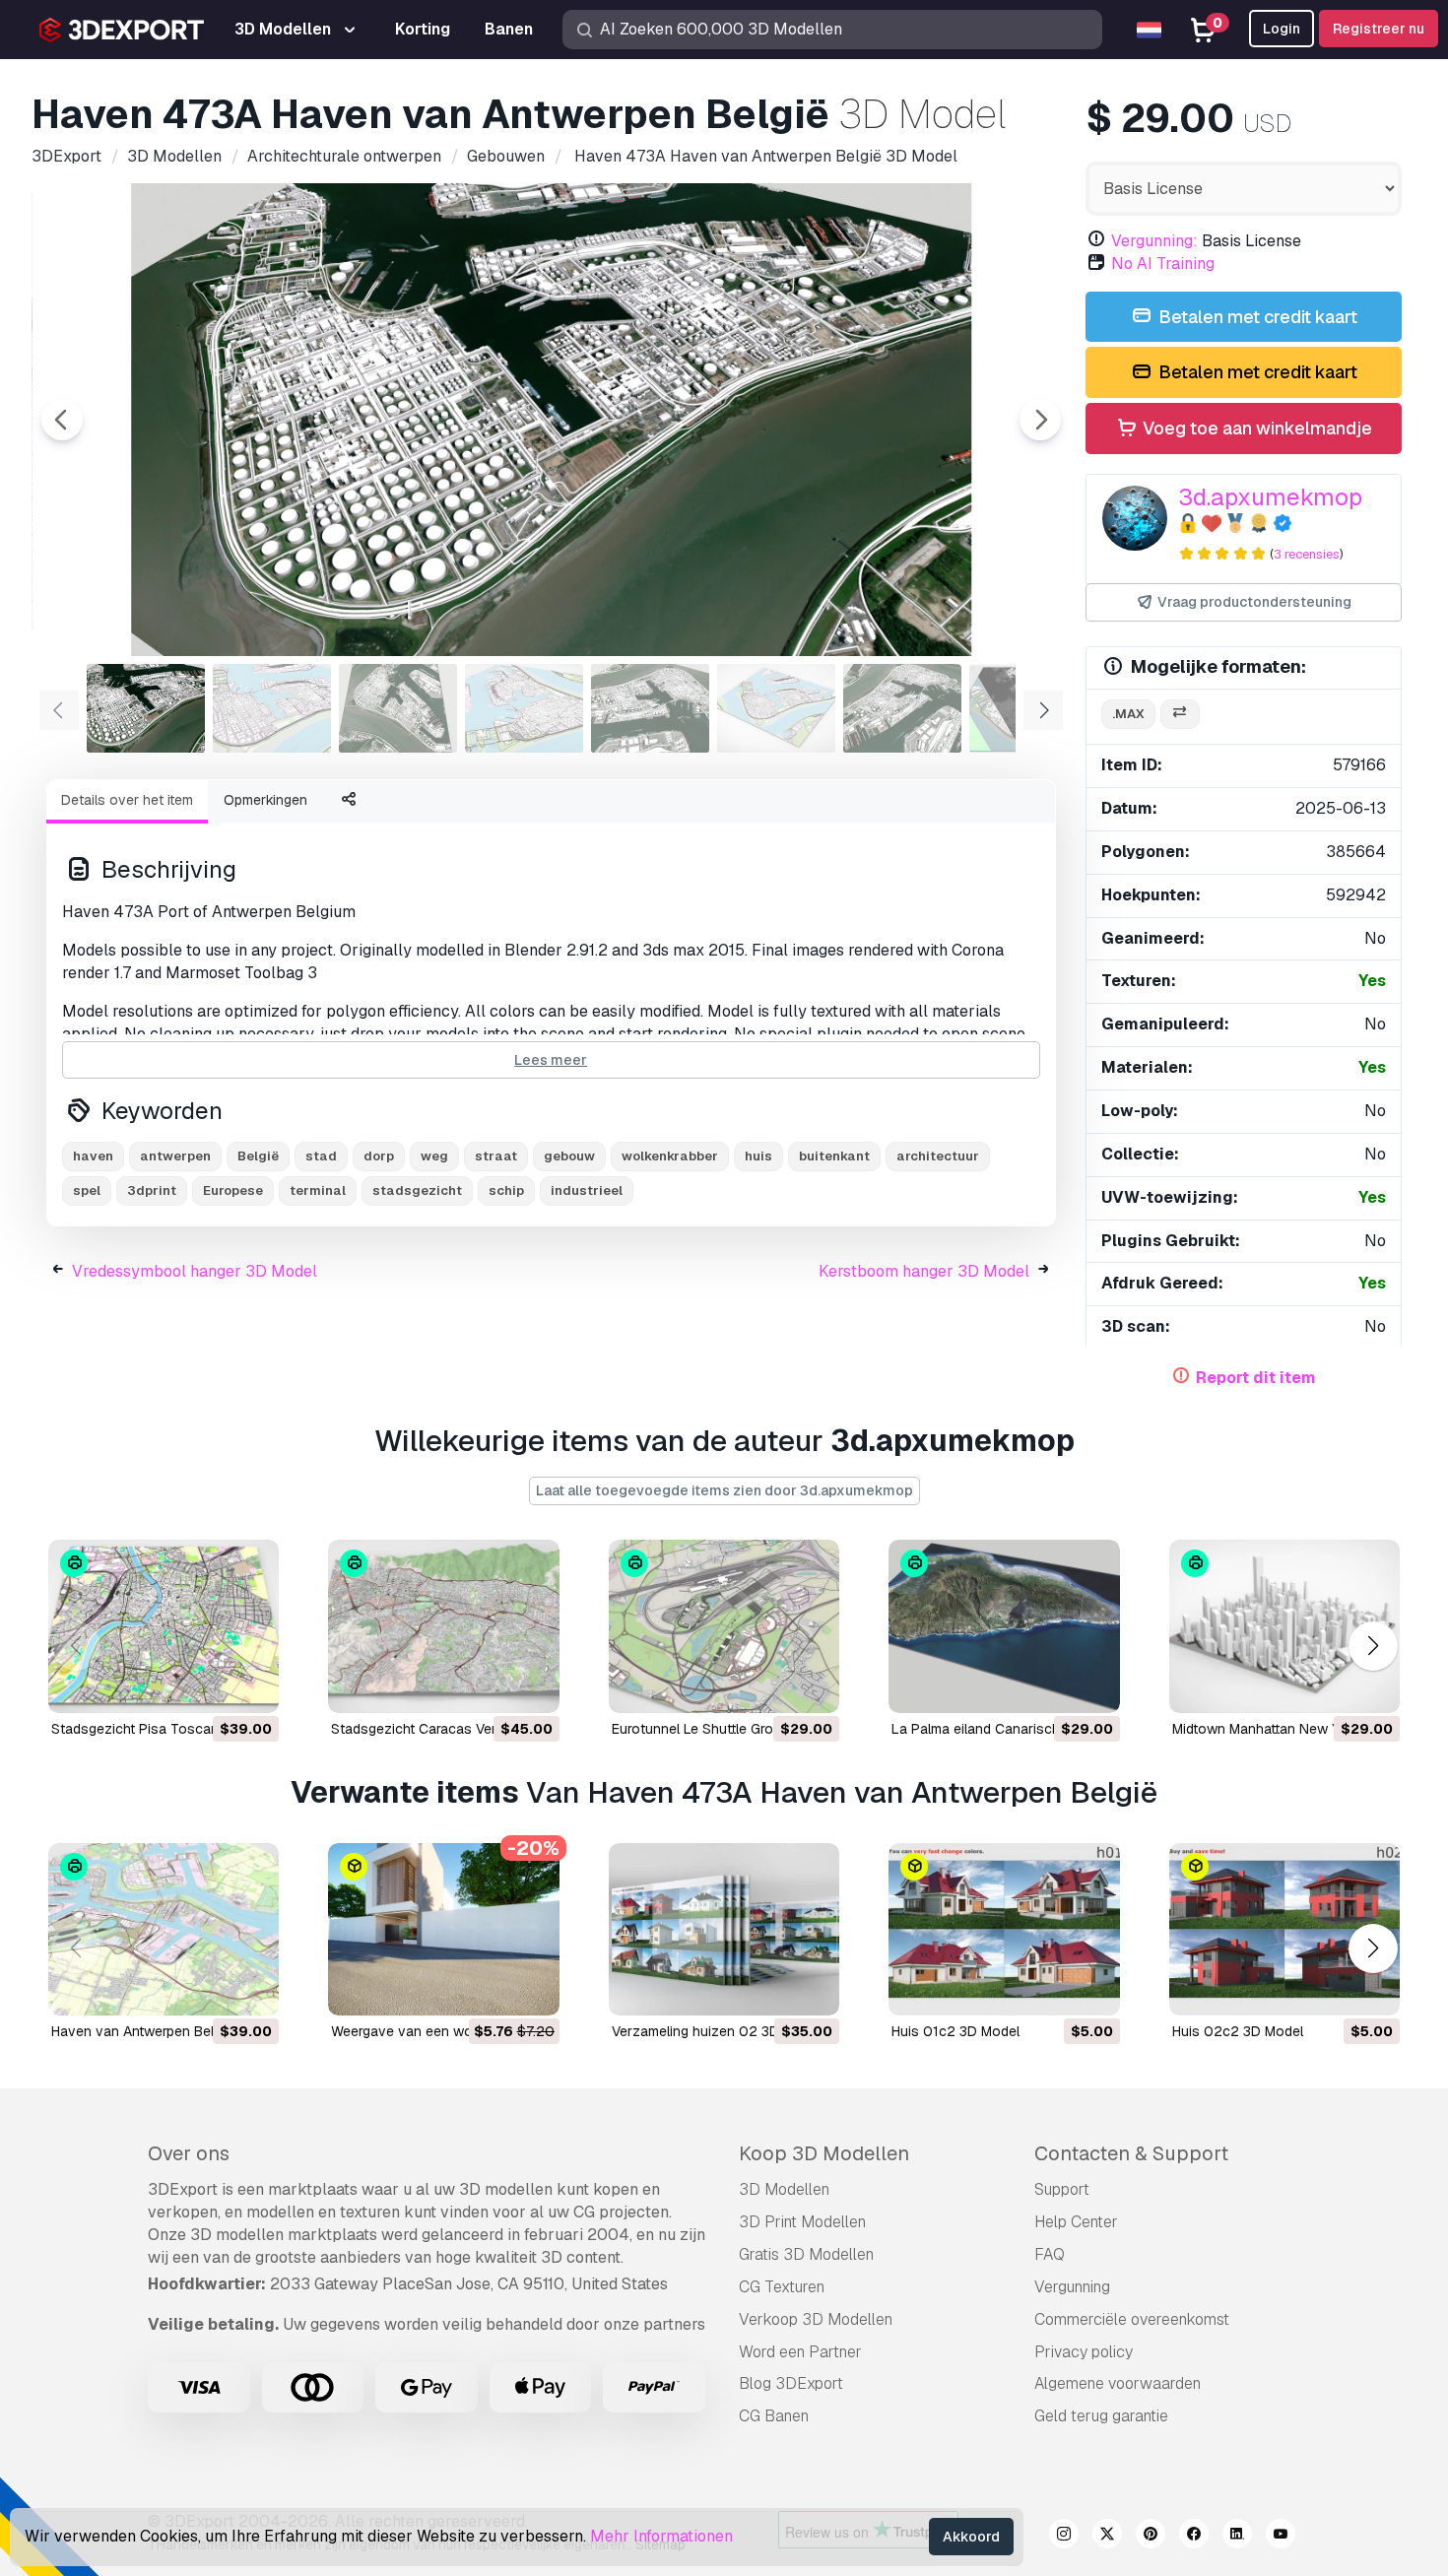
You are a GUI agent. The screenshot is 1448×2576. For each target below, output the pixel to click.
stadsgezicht (417, 1190)
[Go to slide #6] (776, 708)
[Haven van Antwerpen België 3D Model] (164, 1930)
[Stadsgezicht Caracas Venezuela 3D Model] (443, 1626)
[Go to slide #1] (146, 708)
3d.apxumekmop (1270, 497)
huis (758, 1156)
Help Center (1076, 2222)
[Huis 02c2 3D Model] (1284, 1930)
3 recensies (1307, 554)
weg (434, 1156)
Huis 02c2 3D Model (1238, 2031)
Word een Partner (800, 2352)
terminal (318, 1190)
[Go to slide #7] (902, 708)
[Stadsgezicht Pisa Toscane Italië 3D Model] (164, 1626)
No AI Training (1163, 264)
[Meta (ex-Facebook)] (1194, 2537)
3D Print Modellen (802, 2222)
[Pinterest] (1151, 2537)
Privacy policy (1084, 2352)
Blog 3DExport (791, 2383)
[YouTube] (1281, 2537)
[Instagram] (1064, 2537)
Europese (233, 1190)
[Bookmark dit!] (250, 1685)
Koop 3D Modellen (824, 2153)
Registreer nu (1379, 29)
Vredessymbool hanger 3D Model (195, 1271)
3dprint (152, 1190)
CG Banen (774, 2416)
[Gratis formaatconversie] (1180, 715)
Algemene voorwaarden (1118, 2383)
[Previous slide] (62, 420)
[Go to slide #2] (272, 708)
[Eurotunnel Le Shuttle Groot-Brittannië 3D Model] (724, 1626)
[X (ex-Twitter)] (1107, 2537)
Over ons (189, 2153)
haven (93, 1156)
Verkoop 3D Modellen (816, 2319)
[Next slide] (1040, 420)
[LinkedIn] (1237, 2537)
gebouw (569, 1156)
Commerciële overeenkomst (1132, 2319)
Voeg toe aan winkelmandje (1255, 428)
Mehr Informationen (661, 2536)
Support (1062, 2189)
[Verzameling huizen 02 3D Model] (724, 1930)
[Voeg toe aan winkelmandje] (210, 1685)
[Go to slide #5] (650, 708)
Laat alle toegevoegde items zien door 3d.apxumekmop (724, 1490)
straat (496, 1156)
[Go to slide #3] (398, 708)
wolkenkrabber (670, 1156)
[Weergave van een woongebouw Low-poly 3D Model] (443, 1930)
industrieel (587, 1190)
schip (506, 1190)
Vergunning (1072, 2287)
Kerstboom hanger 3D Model (924, 1271)
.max (1128, 714)
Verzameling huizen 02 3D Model (717, 2031)
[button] (1373, 1646)
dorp (379, 1156)
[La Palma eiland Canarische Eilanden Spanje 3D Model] (1004, 1626)
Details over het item (127, 800)
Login (1282, 29)
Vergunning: (1154, 241)
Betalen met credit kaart (1256, 317)
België (258, 1156)
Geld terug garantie (1101, 2416)
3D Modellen (784, 2189)
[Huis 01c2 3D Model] (1004, 1930)
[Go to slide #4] (524, 708)
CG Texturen (782, 2287)
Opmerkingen (265, 800)
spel (87, 1190)
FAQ (1050, 2254)
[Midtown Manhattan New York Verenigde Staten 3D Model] (1284, 1626)
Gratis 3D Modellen (806, 2254)
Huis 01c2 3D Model (955, 2031)
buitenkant (834, 1156)
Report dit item (1256, 1378)
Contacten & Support (1131, 2153)
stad (321, 1156)
